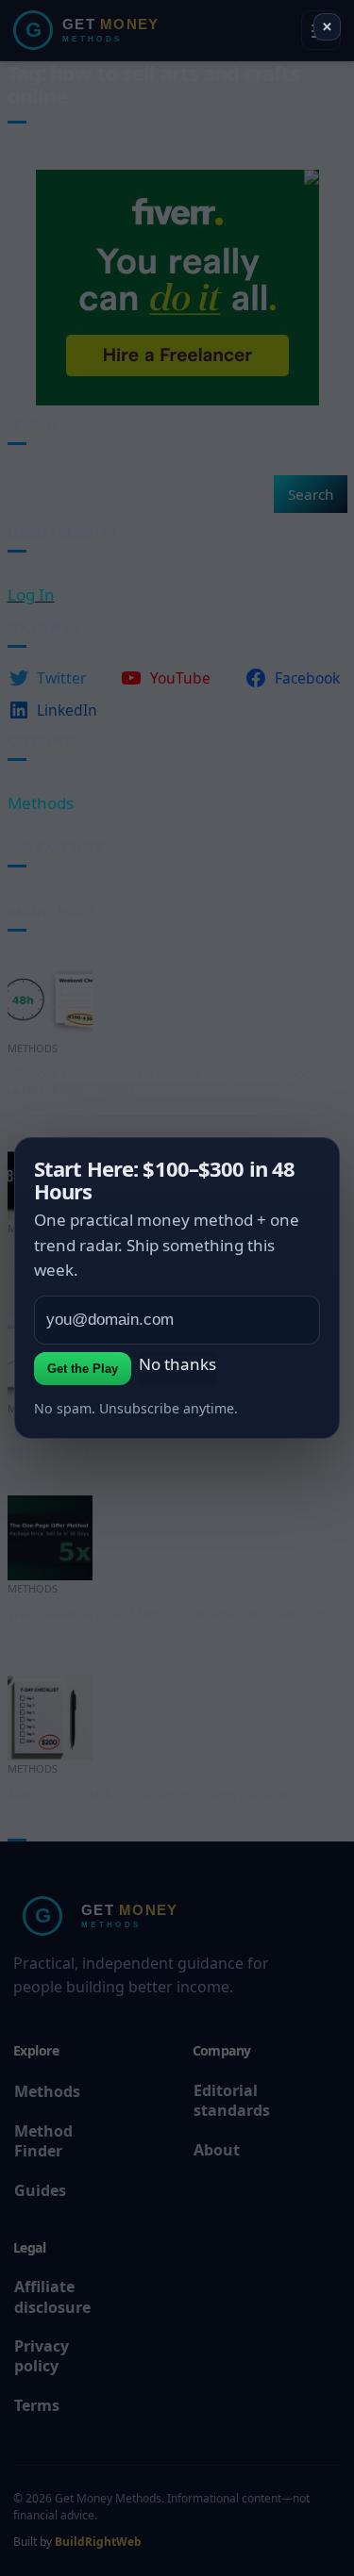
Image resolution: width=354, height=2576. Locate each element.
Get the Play (83, 1369)
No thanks (177, 1364)
